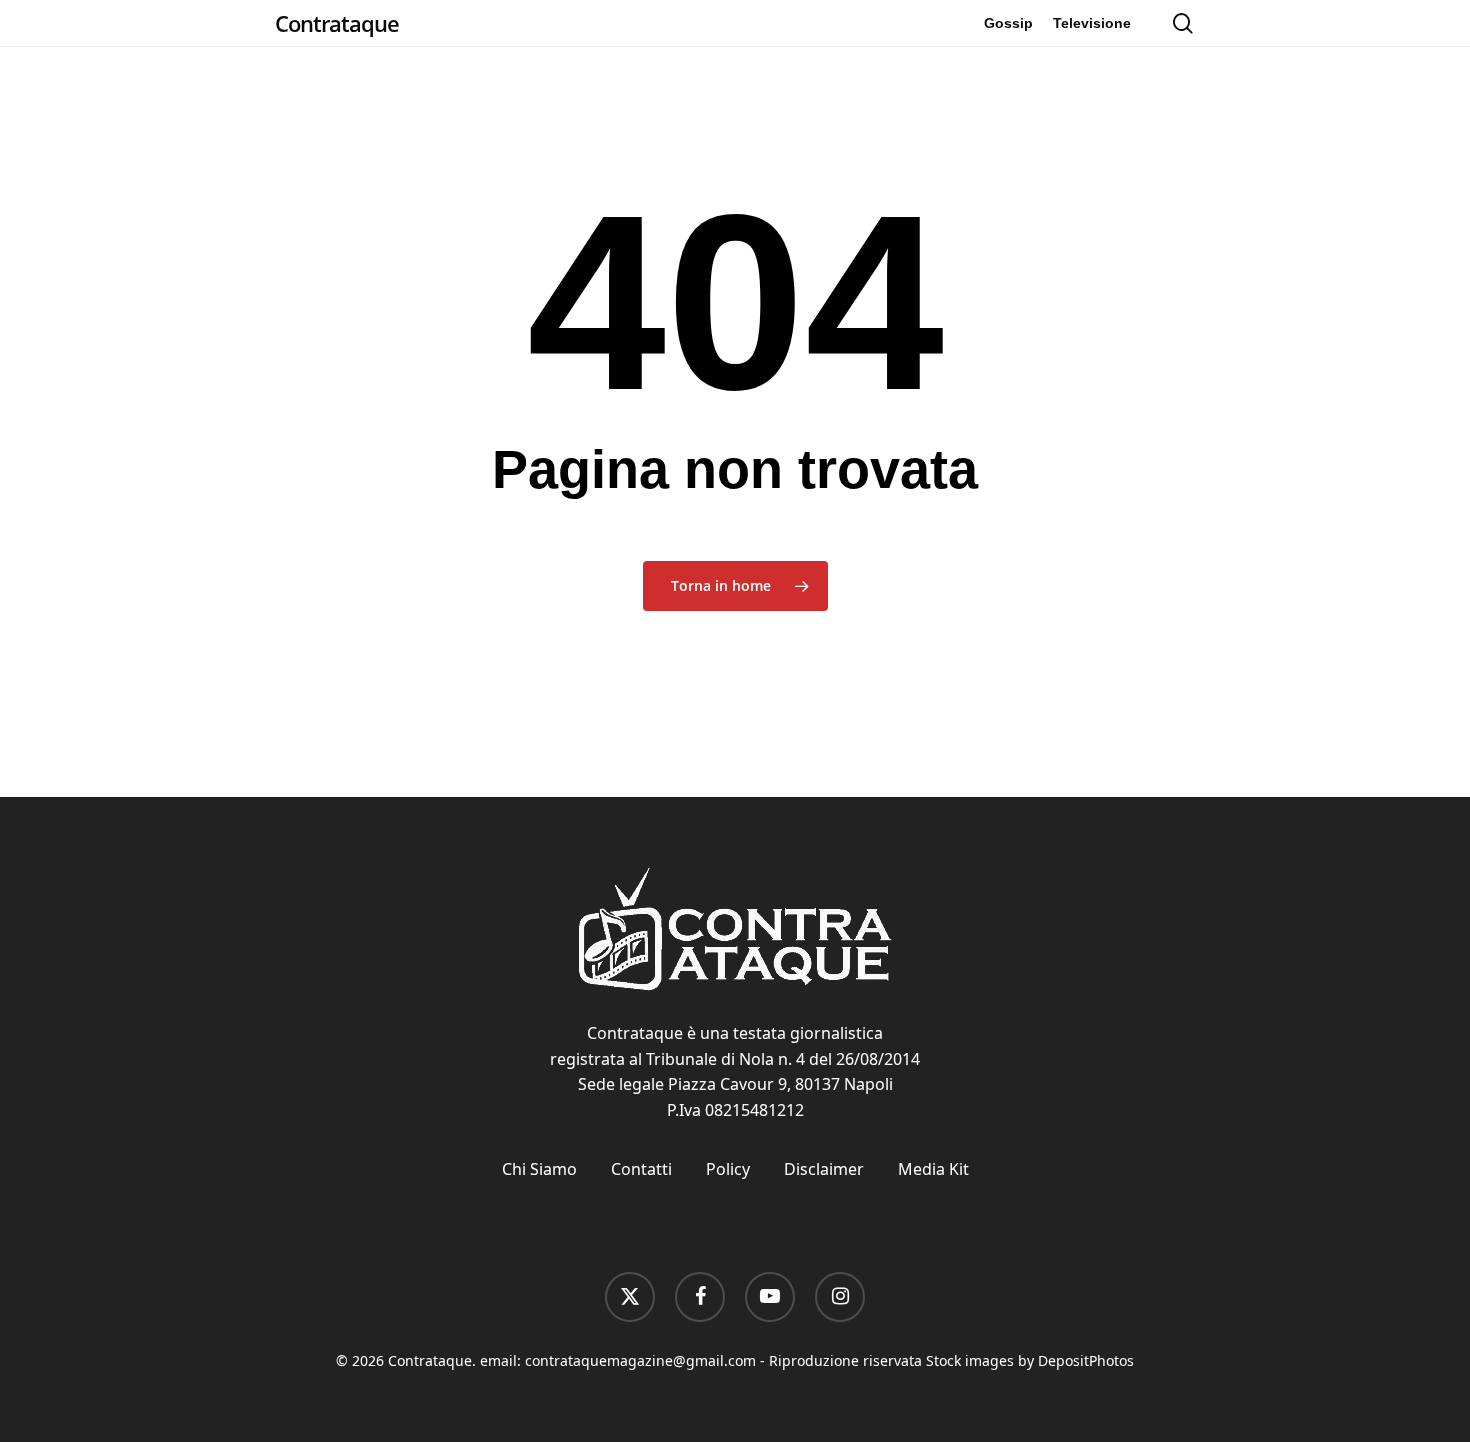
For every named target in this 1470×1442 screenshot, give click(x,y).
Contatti (641, 1169)
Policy (728, 1169)
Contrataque (337, 23)
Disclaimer (824, 1169)
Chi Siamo (539, 1169)
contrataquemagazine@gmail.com (640, 1360)
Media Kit (933, 1169)
